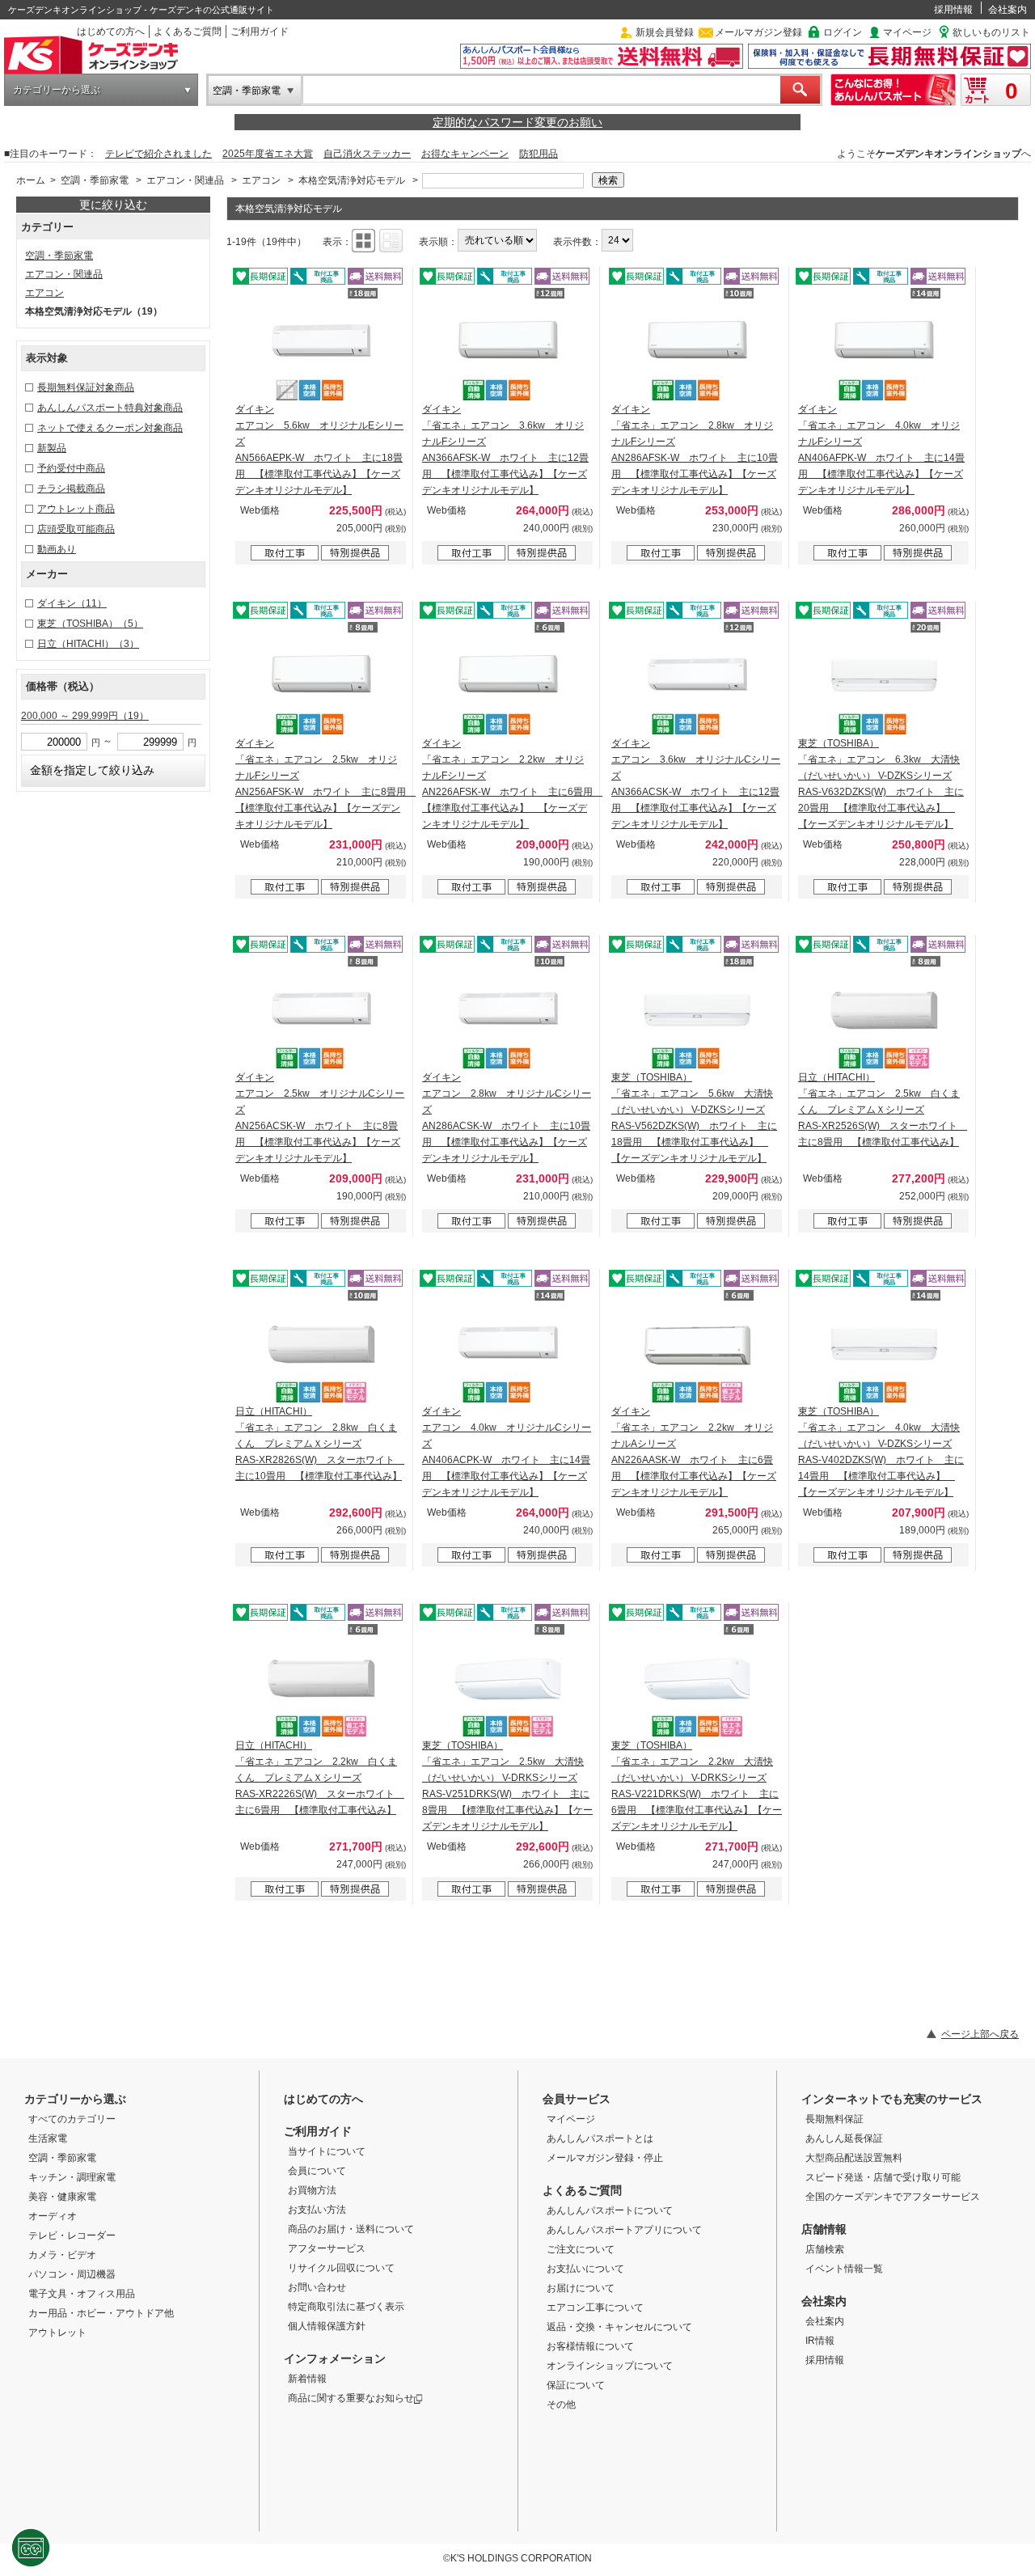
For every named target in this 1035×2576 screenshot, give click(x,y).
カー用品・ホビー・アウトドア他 (101, 2313)
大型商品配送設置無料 (854, 2158)
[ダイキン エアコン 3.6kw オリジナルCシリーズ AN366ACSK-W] (697, 679)
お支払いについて (585, 2269)
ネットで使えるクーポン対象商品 (110, 428)
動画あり (57, 549)
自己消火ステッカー (367, 154)
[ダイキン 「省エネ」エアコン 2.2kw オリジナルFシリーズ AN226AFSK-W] (508, 679)
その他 (561, 2405)
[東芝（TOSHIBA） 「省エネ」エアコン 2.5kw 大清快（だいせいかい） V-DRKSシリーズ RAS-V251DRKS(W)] (508, 1681)
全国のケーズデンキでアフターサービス (893, 2197)
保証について (576, 2385)
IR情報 (820, 2341)
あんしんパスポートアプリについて (624, 2230)
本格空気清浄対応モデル (352, 180)
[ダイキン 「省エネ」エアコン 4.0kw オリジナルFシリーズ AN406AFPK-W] (884, 345)
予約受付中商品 (71, 468)
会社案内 (1008, 10)
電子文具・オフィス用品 (82, 2294)
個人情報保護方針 (327, 2326)
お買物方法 (312, 2190)
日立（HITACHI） (88, 644)
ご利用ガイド (260, 32)
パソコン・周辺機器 (72, 2274)
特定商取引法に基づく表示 (346, 2307)
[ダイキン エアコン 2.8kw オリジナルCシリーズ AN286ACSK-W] (508, 1013)
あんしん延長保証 (844, 2138)
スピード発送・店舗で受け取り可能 (883, 2177)
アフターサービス (327, 2248)
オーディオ (53, 2216)
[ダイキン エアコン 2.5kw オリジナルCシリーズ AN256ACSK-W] (321, 1013)
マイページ (907, 32)
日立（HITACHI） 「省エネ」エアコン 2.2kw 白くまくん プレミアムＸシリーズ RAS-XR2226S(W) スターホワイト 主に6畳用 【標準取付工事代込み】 (320, 1778)
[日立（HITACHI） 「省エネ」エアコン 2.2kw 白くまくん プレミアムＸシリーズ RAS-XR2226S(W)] (321, 1681)
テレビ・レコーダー (72, 2235)
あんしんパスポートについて (610, 2210)
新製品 (52, 448)
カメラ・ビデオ (62, 2255)
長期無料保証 (834, 2119)
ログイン (843, 32)
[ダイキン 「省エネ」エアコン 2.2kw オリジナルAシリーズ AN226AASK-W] (697, 1347)
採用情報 (953, 10)
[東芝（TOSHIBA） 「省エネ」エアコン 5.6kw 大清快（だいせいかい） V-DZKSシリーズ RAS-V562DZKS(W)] (697, 1013)
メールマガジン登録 (758, 32)
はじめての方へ (111, 32)
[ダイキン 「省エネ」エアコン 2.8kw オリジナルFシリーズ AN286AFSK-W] (697, 345)
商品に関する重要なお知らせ (351, 2398)
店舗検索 (825, 2249)
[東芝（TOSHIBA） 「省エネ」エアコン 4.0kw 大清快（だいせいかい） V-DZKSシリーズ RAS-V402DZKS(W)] (884, 1347)
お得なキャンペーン (465, 154)
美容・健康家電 (62, 2197)
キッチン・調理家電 (72, 2177)
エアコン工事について (595, 2307)
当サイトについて (327, 2151)
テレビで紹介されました (158, 154)
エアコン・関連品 (185, 180)
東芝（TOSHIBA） (90, 624)
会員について (317, 2171)
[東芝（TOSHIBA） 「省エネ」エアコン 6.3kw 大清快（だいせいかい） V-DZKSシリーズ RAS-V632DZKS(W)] (884, 679)
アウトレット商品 (76, 509)
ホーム (31, 180)
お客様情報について (590, 2346)
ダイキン (72, 603)
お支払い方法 (317, 2210)
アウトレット (57, 2333)
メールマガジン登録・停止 (605, 2158)
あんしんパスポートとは (600, 2138)
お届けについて (581, 2288)
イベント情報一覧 (844, 2269)
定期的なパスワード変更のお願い (517, 122)
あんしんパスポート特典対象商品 (110, 408)
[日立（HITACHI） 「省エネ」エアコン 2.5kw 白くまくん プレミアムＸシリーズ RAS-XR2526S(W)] (884, 1013)
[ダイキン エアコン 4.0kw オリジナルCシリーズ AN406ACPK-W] (508, 1347)
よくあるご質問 (188, 32)
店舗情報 (824, 2229)
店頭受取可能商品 (76, 529)
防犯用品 (539, 154)
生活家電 (48, 2138)
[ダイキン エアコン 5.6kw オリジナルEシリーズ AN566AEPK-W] (321, 345)
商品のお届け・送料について (351, 2229)
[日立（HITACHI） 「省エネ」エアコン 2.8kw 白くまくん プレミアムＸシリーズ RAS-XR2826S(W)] (321, 1347)
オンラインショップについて (610, 2366)
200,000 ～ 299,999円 (85, 716)
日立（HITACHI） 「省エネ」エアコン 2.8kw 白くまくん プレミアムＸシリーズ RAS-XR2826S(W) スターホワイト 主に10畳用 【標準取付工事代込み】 (320, 1444)
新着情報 (307, 2379)
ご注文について (581, 2249)
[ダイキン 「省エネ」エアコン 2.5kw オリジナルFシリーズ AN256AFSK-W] (321, 679)
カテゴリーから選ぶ (57, 90)
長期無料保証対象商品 (86, 387)
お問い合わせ (317, 2287)
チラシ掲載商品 (71, 489)
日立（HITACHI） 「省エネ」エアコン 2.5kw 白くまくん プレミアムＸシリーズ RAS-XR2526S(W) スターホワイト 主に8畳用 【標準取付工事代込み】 (883, 1110)
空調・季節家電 (247, 91)
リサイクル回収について (341, 2268)
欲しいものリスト (991, 32)
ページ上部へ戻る (980, 2034)
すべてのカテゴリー (72, 2119)
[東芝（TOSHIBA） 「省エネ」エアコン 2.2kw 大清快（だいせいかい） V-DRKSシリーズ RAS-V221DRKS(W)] (697, 1681)
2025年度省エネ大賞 (268, 154)
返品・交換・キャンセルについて (619, 2327)
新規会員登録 (665, 32)
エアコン (261, 180)
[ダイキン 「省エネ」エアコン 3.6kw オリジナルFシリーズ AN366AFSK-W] (508, 345)
